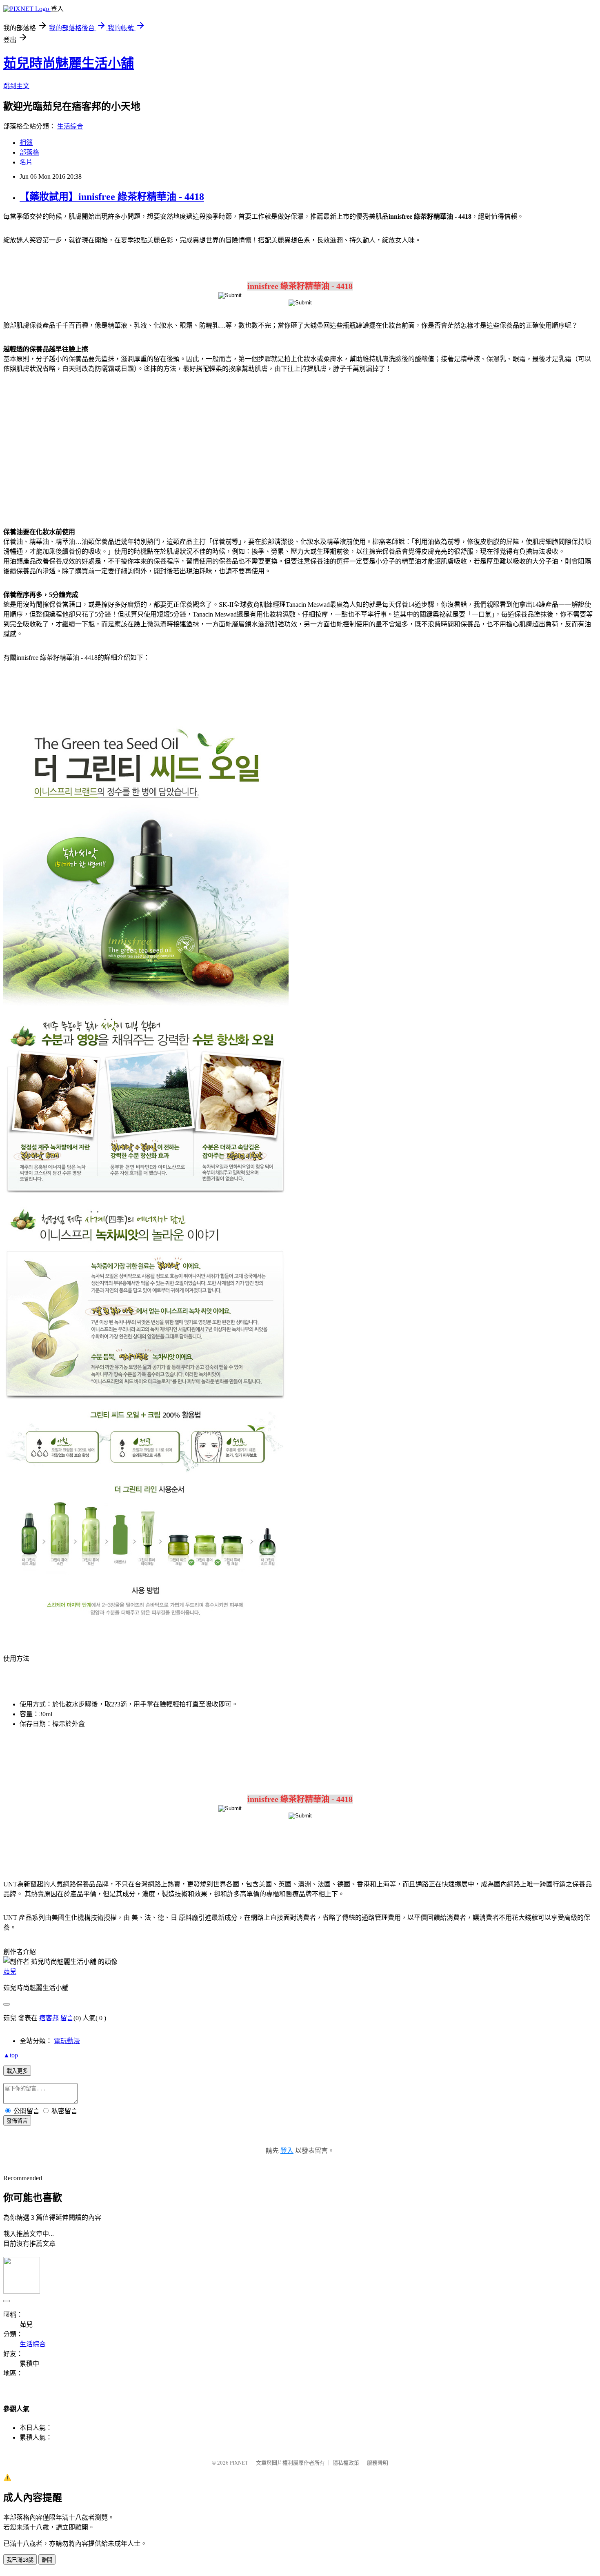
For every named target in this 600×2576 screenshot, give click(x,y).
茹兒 (10, 1971)
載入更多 (17, 2071)
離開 (47, 2560)
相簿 (26, 143)
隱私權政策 (346, 2463)
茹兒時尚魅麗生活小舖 (69, 63)
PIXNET (239, 2463)
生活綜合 (70, 126)
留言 (67, 2018)
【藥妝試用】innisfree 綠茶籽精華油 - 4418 (112, 197)
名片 (26, 162)
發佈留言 (17, 2121)
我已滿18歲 (20, 2560)
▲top (11, 2055)
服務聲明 (378, 2463)
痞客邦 (49, 2018)
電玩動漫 (67, 2041)
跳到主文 (16, 86)
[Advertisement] (73, 445)
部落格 (29, 152)
